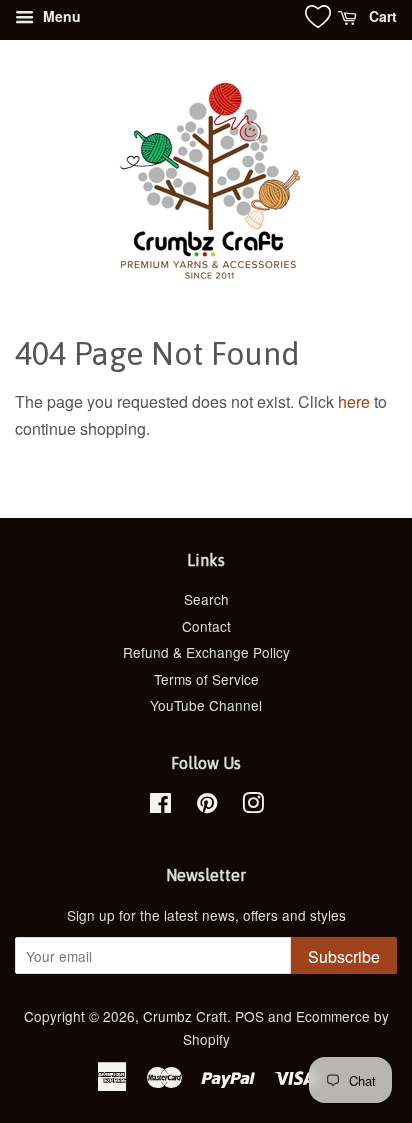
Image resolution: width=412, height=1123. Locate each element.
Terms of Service (206, 679)
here (354, 401)
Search (206, 599)
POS (249, 1016)
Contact (206, 626)
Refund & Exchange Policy (206, 652)
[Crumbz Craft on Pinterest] (207, 806)
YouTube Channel (206, 705)
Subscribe (344, 956)
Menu (60, 16)
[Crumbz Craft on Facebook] (160, 806)
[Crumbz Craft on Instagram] (253, 806)
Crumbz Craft (185, 1016)
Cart (381, 16)
